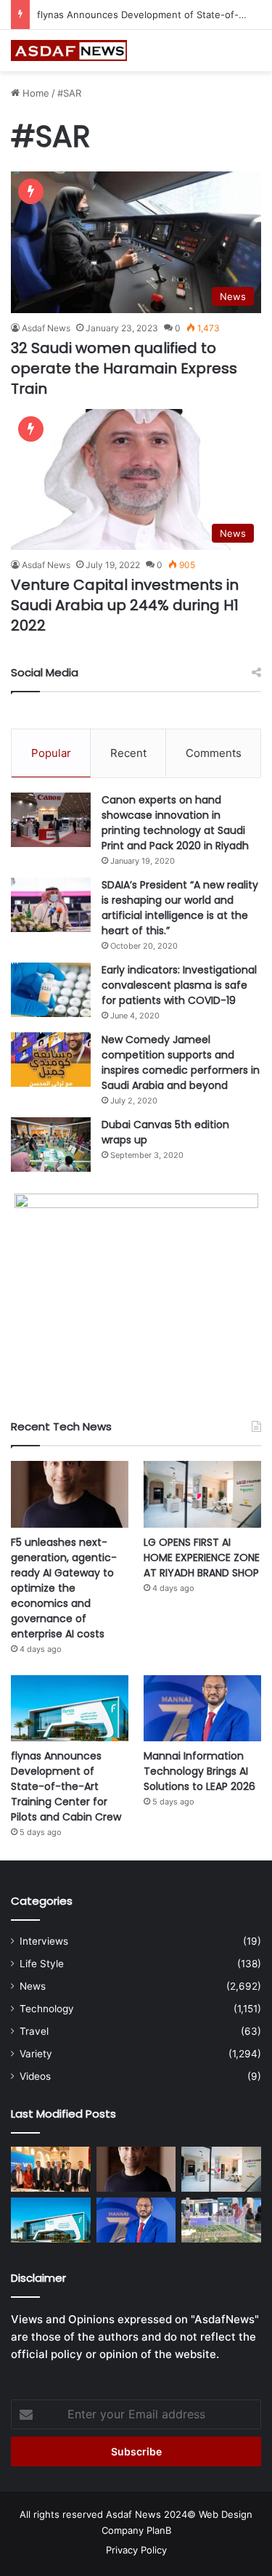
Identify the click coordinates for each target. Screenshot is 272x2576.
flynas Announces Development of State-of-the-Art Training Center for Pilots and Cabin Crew (66, 1786)
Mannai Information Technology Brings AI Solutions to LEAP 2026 (199, 1771)
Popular (51, 753)
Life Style (42, 1964)
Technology (47, 2009)
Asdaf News (46, 328)
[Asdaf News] (69, 50)
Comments (214, 753)
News (33, 1986)
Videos (35, 2076)
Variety (36, 2054)
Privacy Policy (136, 2550)
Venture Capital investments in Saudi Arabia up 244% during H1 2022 (125, 605)
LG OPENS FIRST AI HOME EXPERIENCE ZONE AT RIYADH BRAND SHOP (202, 1558)
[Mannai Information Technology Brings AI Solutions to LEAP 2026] (202, 1708)
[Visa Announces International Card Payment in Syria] (51, 2169)
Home (34, 93)
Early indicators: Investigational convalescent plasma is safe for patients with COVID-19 (179, 985)
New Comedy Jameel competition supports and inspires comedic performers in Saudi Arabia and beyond (181, 1062)
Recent (128, 753)
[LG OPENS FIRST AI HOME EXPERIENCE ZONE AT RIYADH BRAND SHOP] (202, 1494)
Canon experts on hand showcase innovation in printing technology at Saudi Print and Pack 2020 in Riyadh (175, 823)
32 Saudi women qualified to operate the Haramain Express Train (124, 368)
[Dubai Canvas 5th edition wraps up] (51, 1145)
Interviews (44, 1941)
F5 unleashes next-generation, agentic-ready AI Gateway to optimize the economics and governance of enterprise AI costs (64, 1588)
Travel (34, 2031)
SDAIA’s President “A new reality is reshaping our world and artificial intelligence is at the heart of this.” (180, 908)
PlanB (159, 2530)
